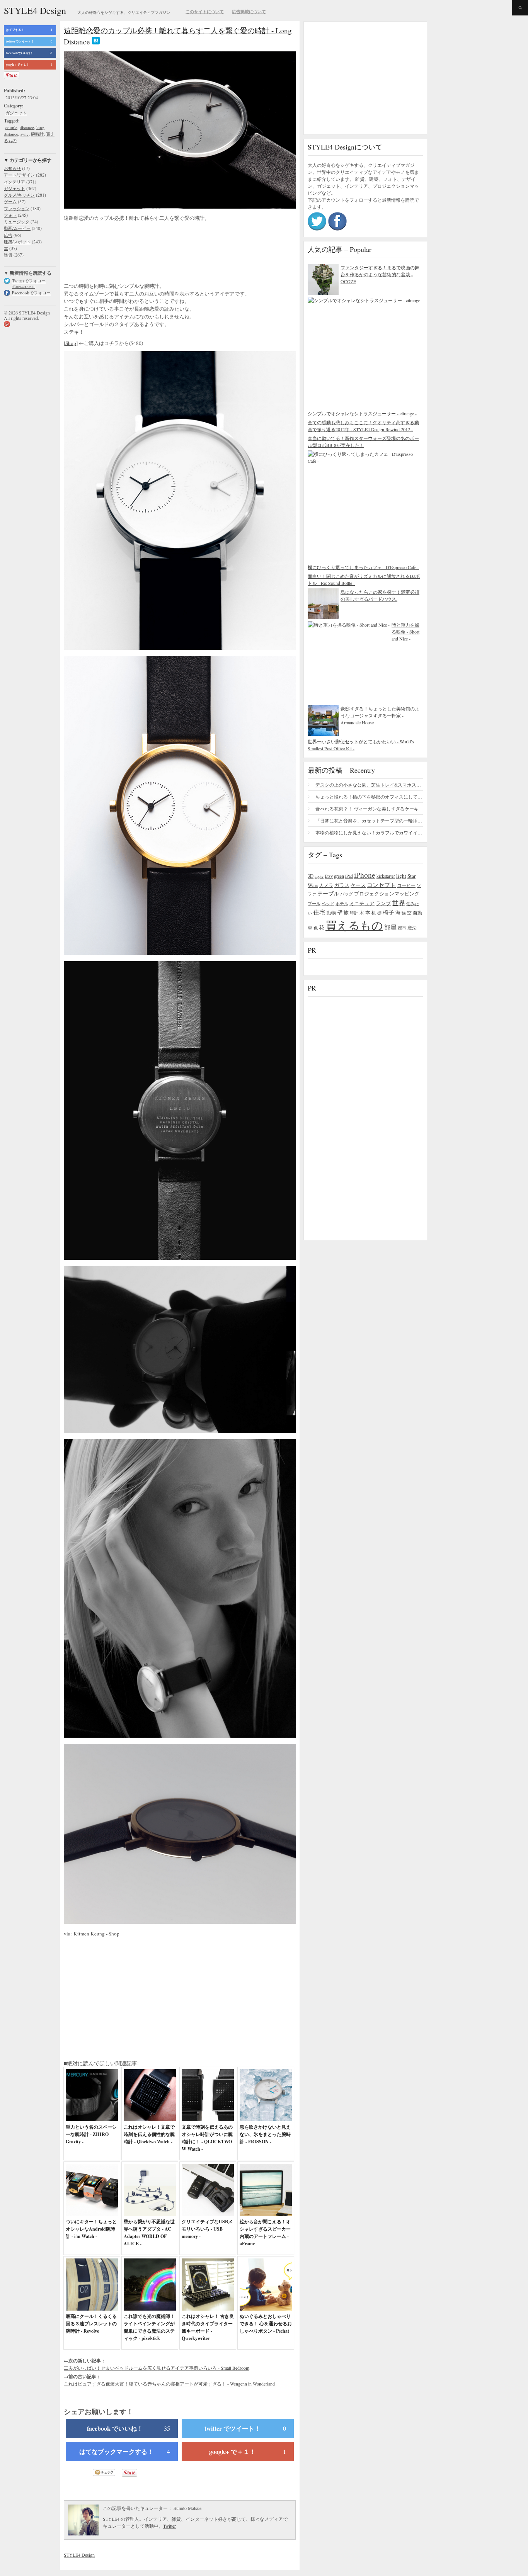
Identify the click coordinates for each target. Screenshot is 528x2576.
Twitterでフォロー (29, 281)
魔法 (412, 928)
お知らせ (12, 168)
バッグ (347, 894)
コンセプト (381, 885)
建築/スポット (17, 242)
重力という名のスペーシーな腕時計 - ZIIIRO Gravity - (91, 2134)
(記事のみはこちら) (24, 287)
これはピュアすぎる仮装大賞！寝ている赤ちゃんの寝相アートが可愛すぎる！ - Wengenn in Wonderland (169, 2384)
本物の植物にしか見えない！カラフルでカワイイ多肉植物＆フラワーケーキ (369, 833)
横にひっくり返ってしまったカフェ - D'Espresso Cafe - (363, 567)
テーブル (328, 893)
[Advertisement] (126, 253)
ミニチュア (362, 903)
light (401, 876)
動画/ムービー (17, 228)
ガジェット (16, 113)
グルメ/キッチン (19, 195)
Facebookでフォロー (31, 293)
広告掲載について (249, 12)
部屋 (390, 927)
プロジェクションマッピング (387, 894)
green (339, 876)
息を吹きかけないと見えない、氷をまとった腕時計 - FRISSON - (265, 2134)
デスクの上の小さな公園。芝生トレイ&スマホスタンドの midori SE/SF (369, 785)
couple (11, 127)
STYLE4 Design (35, 10)
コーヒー (406, 885)
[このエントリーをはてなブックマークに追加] (96, 42)
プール (314, 903)
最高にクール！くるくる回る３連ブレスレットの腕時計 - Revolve (91, 2324)
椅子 (388, 912)
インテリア (14, 182)
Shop (71, 343)
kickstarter (386, 876)
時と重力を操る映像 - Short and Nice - (405, 632)
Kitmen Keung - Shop (96, 1934)
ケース (358, 885)
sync (25, 134)
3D (311, 876)
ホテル (342, 903)
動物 (331, 913)
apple (319, 876)
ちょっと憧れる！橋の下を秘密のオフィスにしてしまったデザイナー (369, 797)
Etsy (329, 876)
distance (27, 127)
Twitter (169, 2526)
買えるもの (354, 925)
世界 (399, 903)
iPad (349, 876)
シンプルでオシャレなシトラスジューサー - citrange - (362, 413)
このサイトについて (205, 12)
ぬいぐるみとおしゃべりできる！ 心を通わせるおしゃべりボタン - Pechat (266, 2324)
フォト (10, 215)
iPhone (365, 875)
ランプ (383, 903)
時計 (354, 913)
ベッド (328, 903)
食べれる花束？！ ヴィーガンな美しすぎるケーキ (367, 809)
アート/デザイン (19, 175)
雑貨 (8, 255)
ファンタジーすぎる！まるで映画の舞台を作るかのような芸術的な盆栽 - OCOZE (380, 274)
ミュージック (17, 222)
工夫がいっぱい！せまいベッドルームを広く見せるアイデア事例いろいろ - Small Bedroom (157, 2368)
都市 (402, 928)
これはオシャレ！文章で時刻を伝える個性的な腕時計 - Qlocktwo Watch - (149, 2134)
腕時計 (37, 134)
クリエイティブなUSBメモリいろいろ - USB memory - (207, 2229)
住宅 (319, 912)
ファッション (17, 208)
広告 (8, 235)
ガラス (342, 885)
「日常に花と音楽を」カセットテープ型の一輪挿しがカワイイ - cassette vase (369, 821)
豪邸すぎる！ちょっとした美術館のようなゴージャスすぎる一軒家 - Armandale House (380, 715)
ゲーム (10, 201)
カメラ (326, 885)
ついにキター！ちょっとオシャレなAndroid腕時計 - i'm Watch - (91, 2229)
